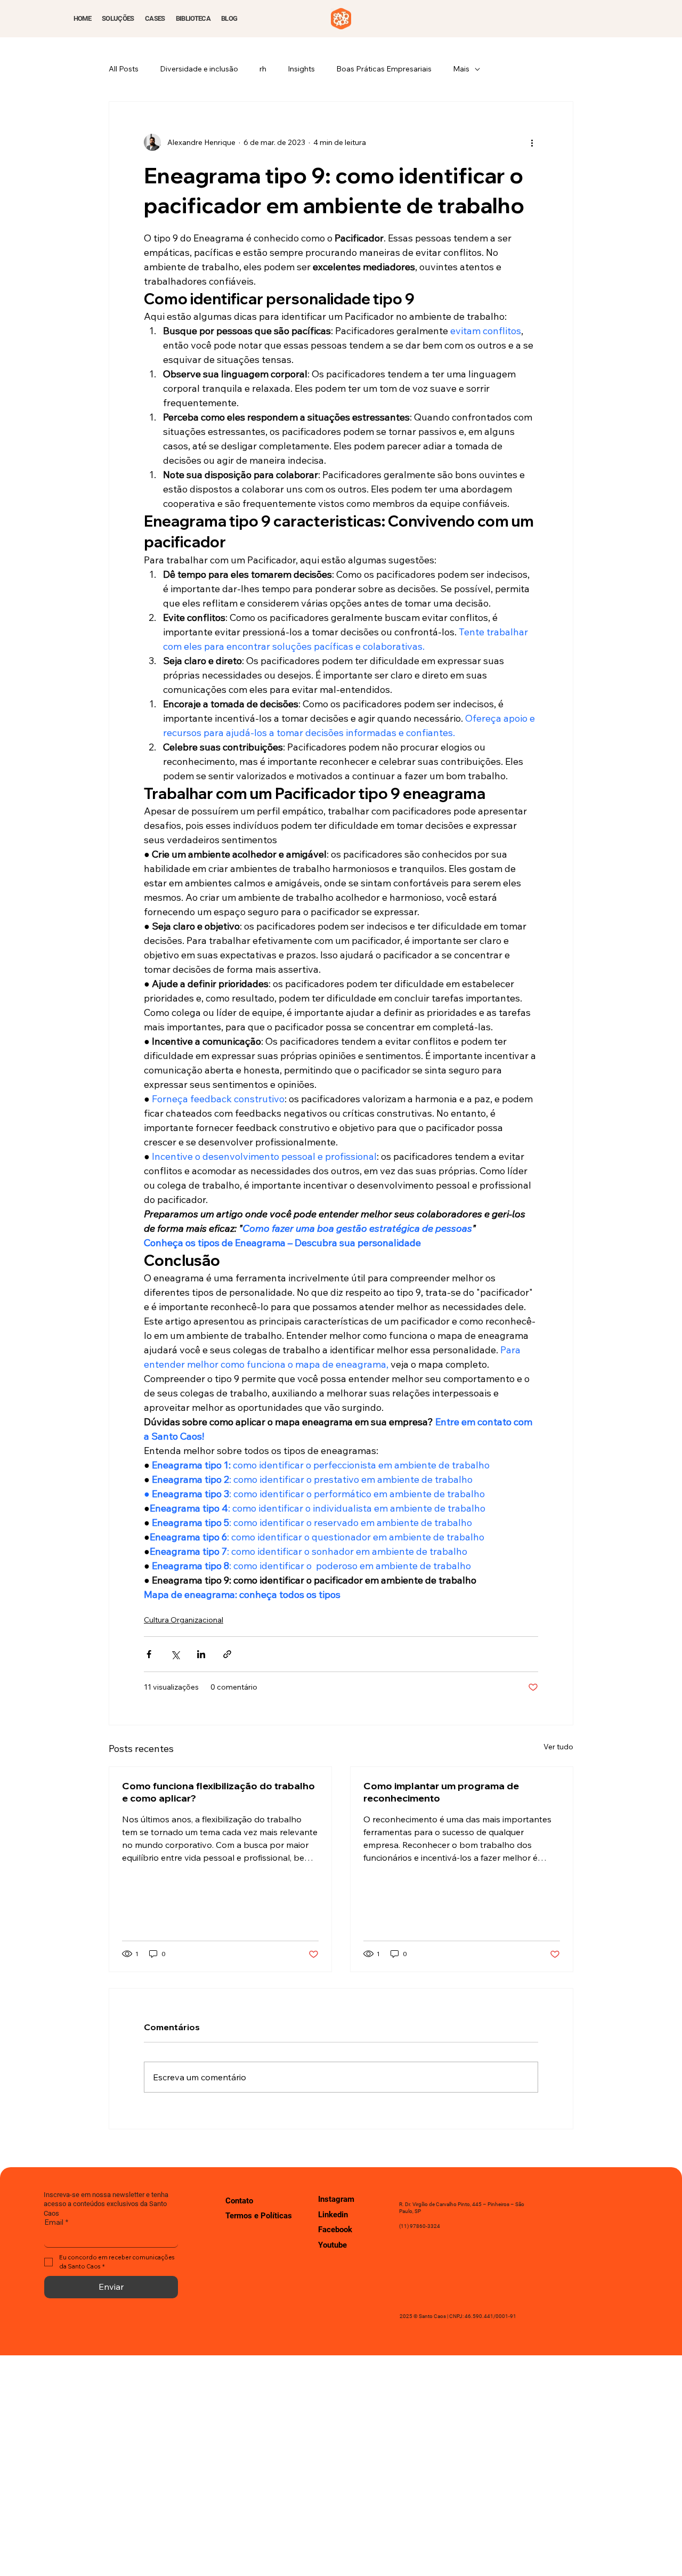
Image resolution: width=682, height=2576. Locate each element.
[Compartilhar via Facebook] (149, 1654)
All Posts (124, 69)
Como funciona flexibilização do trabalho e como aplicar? (218, 1792)
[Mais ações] (532, 142)
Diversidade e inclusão (199, 69)
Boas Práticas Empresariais (384, 69)
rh (263, 69)
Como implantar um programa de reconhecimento (441, 1792)
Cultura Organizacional (184, 1620)
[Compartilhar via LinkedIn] (201, 1654)
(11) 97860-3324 (420, 2226)
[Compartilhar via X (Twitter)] (175, 1654)
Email (56, 2222)
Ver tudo (558, 1747)
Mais (461, 69)
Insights (301, 69)
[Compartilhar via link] (227, 1654)
